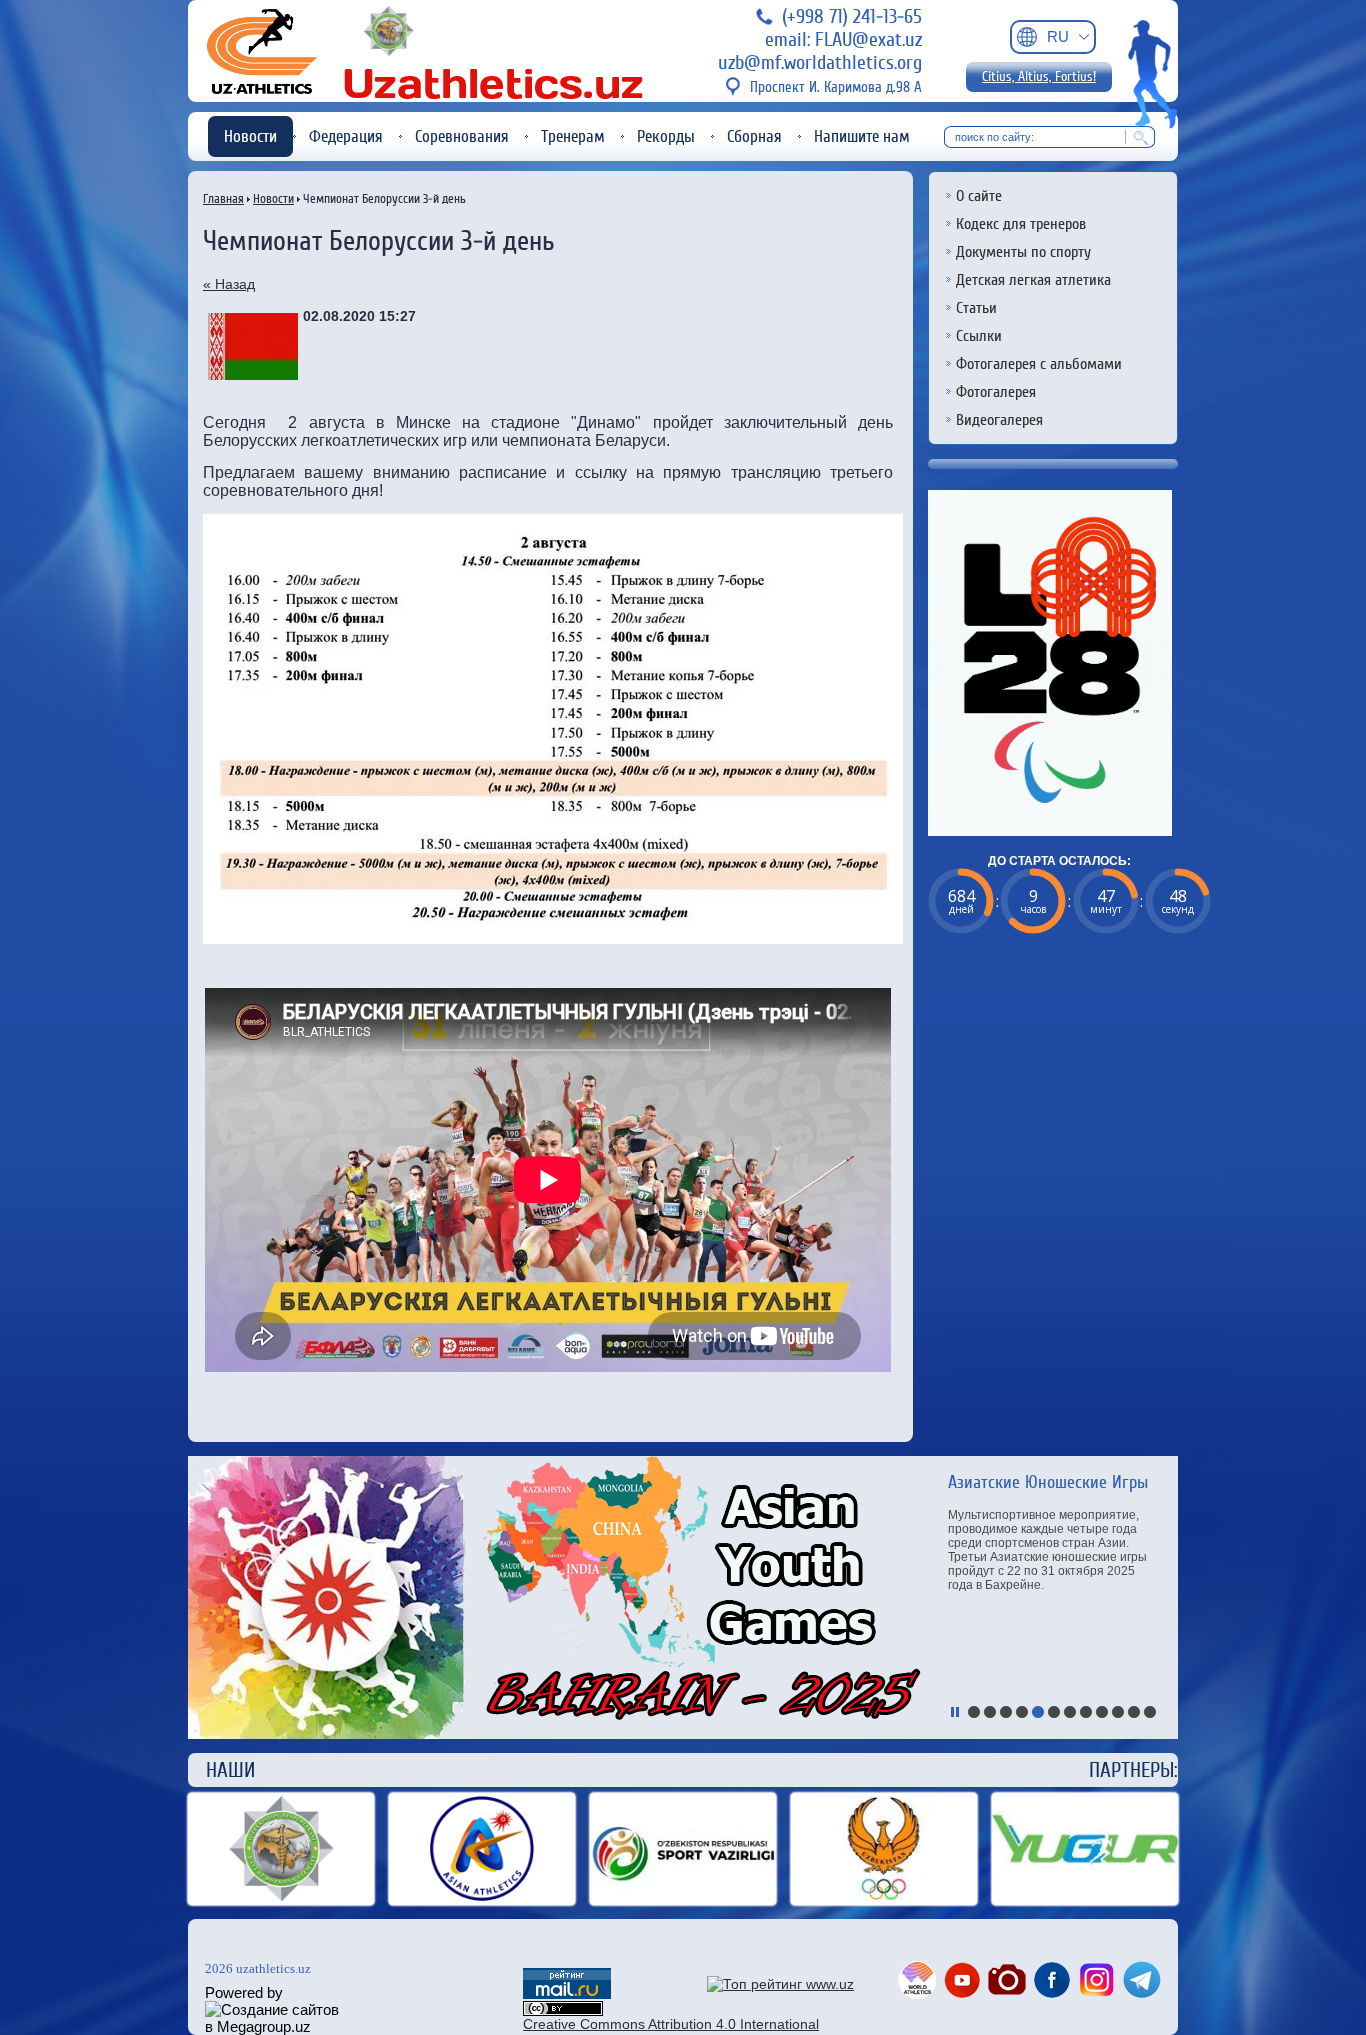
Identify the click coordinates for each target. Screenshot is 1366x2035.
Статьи (976, 308)
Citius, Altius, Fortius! (1039, 77)
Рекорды (666, 136)
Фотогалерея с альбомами (1039, 364)
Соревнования (462, 136)
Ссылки (979, 336)
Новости (250, 136)
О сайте (979, 196)
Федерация (346, 136)
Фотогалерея (996, 392)
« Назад (229, 284)
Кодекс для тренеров (1021, 224)
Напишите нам (862, 136)
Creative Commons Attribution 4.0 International (671, 2024)
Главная (223, 198)
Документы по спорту (1023, 252)
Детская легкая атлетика (1033, 280)
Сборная (754, 136)
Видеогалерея (999, 420)
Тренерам (573, 136)
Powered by (244, 1992)
